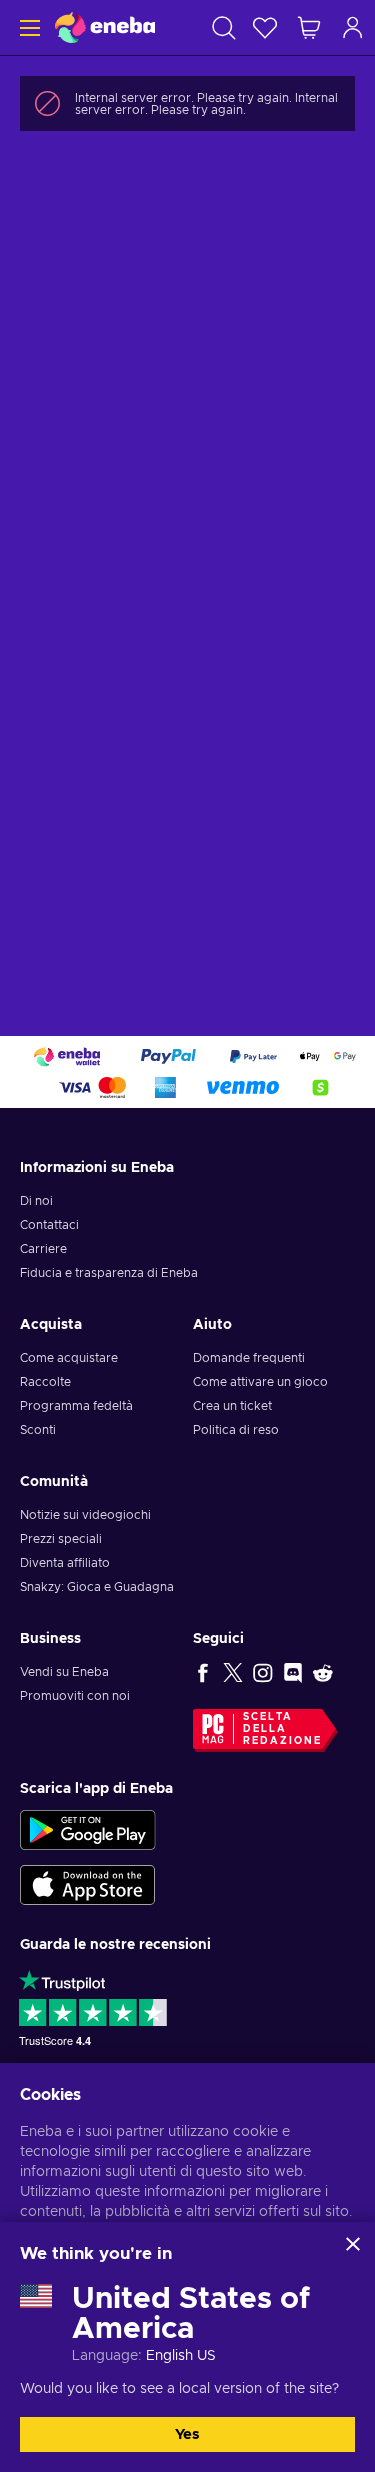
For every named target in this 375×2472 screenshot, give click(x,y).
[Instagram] (263, 1672)
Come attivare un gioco (260, 1382)
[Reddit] (323, 1672)
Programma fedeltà (76, 1406)
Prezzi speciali (61, 1539)
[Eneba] (105, 27)
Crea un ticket (232, 1406)
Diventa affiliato (65, 1563)
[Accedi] (353, 27)
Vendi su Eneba (64, 1672)
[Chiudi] (353, 2244)
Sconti (38, 1430)
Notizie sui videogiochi (85, 1515)
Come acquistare (69, 1358)
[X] (233, 1672)
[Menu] (27, 27)
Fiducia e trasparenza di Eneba (109, 1273)
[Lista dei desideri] (265, 27)
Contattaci (49, 1225)
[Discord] (293, 1672)
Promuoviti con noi (75, 1696)
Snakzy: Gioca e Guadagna (97, 1587)
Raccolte (45, 1382)
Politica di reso (236, 1430)
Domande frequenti (249, 1358)
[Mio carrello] (309, 27)
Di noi (36, 1201)
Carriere (43, 1249)
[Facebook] (203, 1672)
